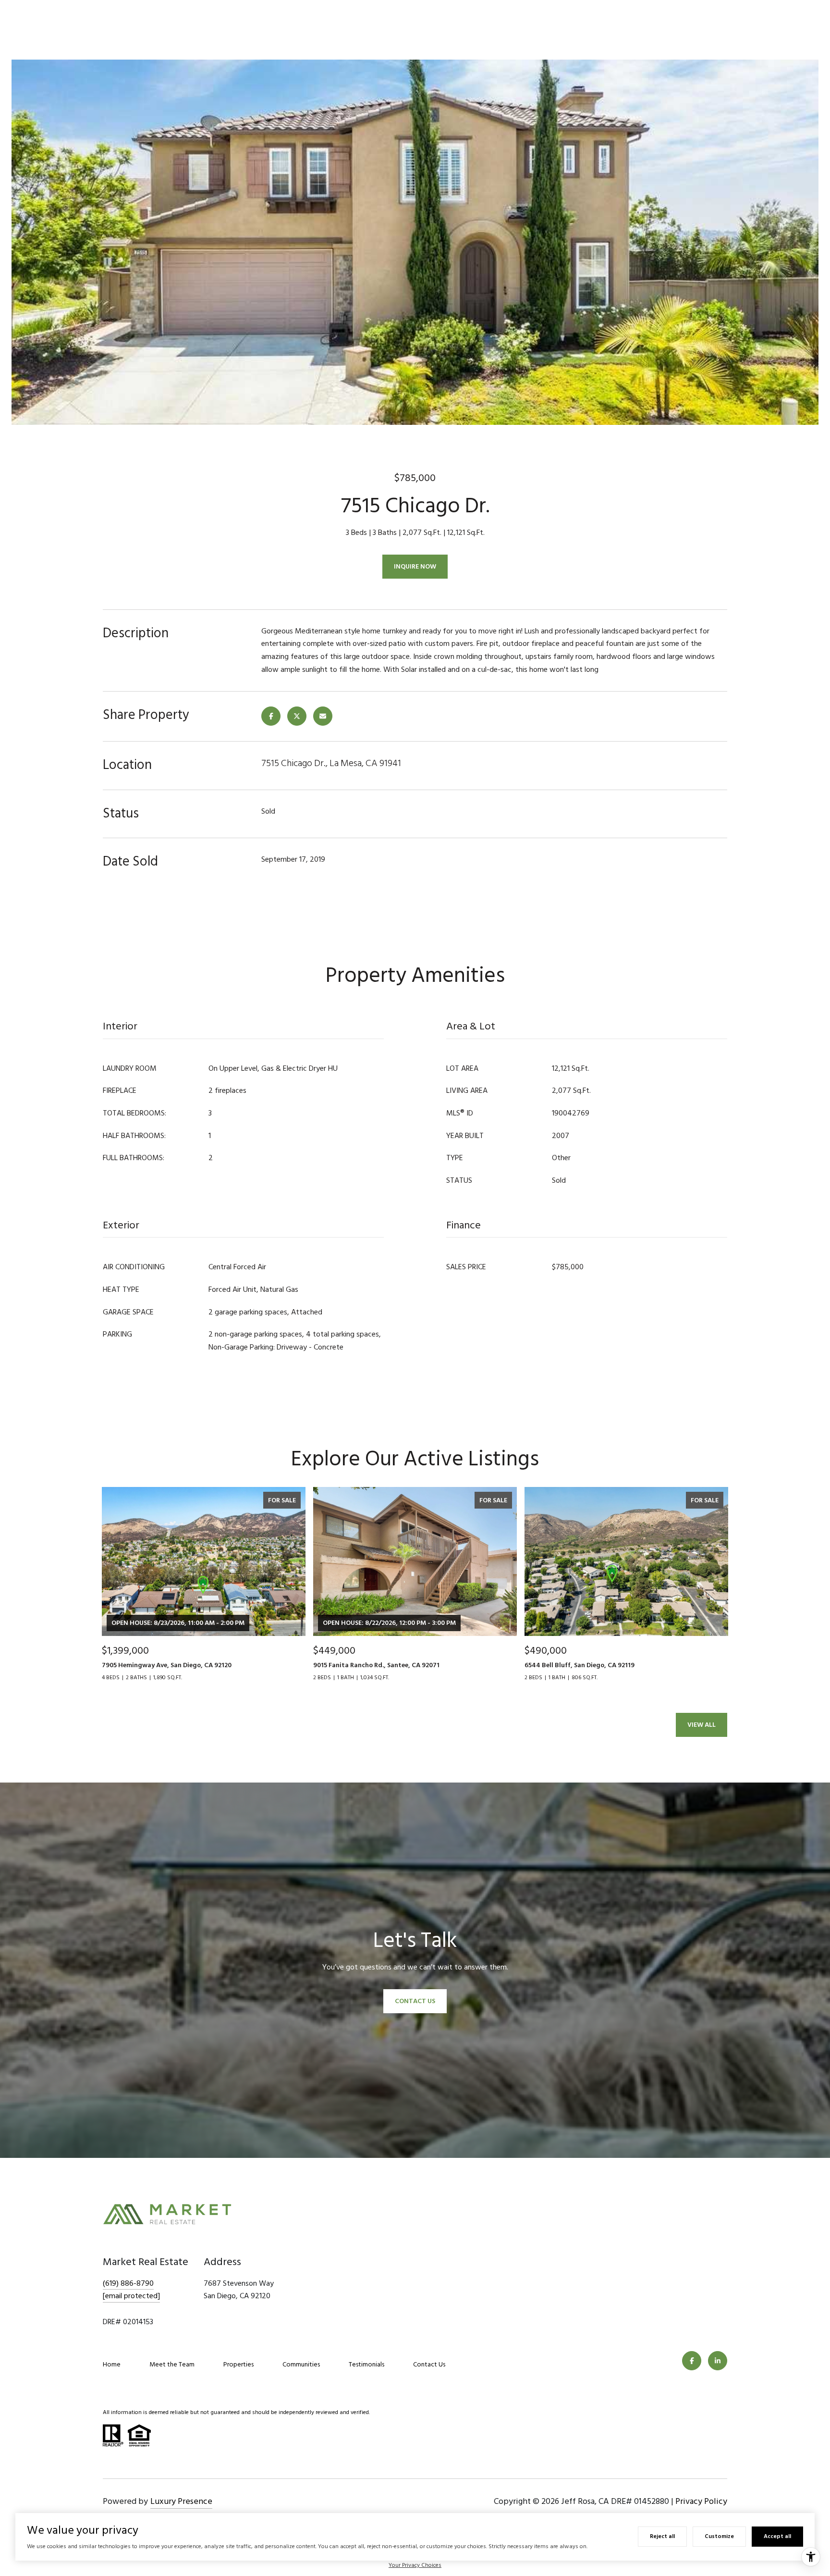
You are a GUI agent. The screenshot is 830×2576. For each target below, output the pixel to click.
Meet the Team (172, 2364)
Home (112, 2364)
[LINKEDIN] (718, 2361)
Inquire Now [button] (415, 566)
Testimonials (366, 2364)
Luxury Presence (181, 2501)
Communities (301, 2364)
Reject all (662, 2536)
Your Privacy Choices (415, 2565)
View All (702, 1725)
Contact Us (429, 2364)
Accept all (777, 2536)
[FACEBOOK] (692, 2361)
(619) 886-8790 (128, 2283)
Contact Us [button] (415, 2001)
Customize (719, 2536)
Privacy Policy (701, 2501)
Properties (238, 2364)
